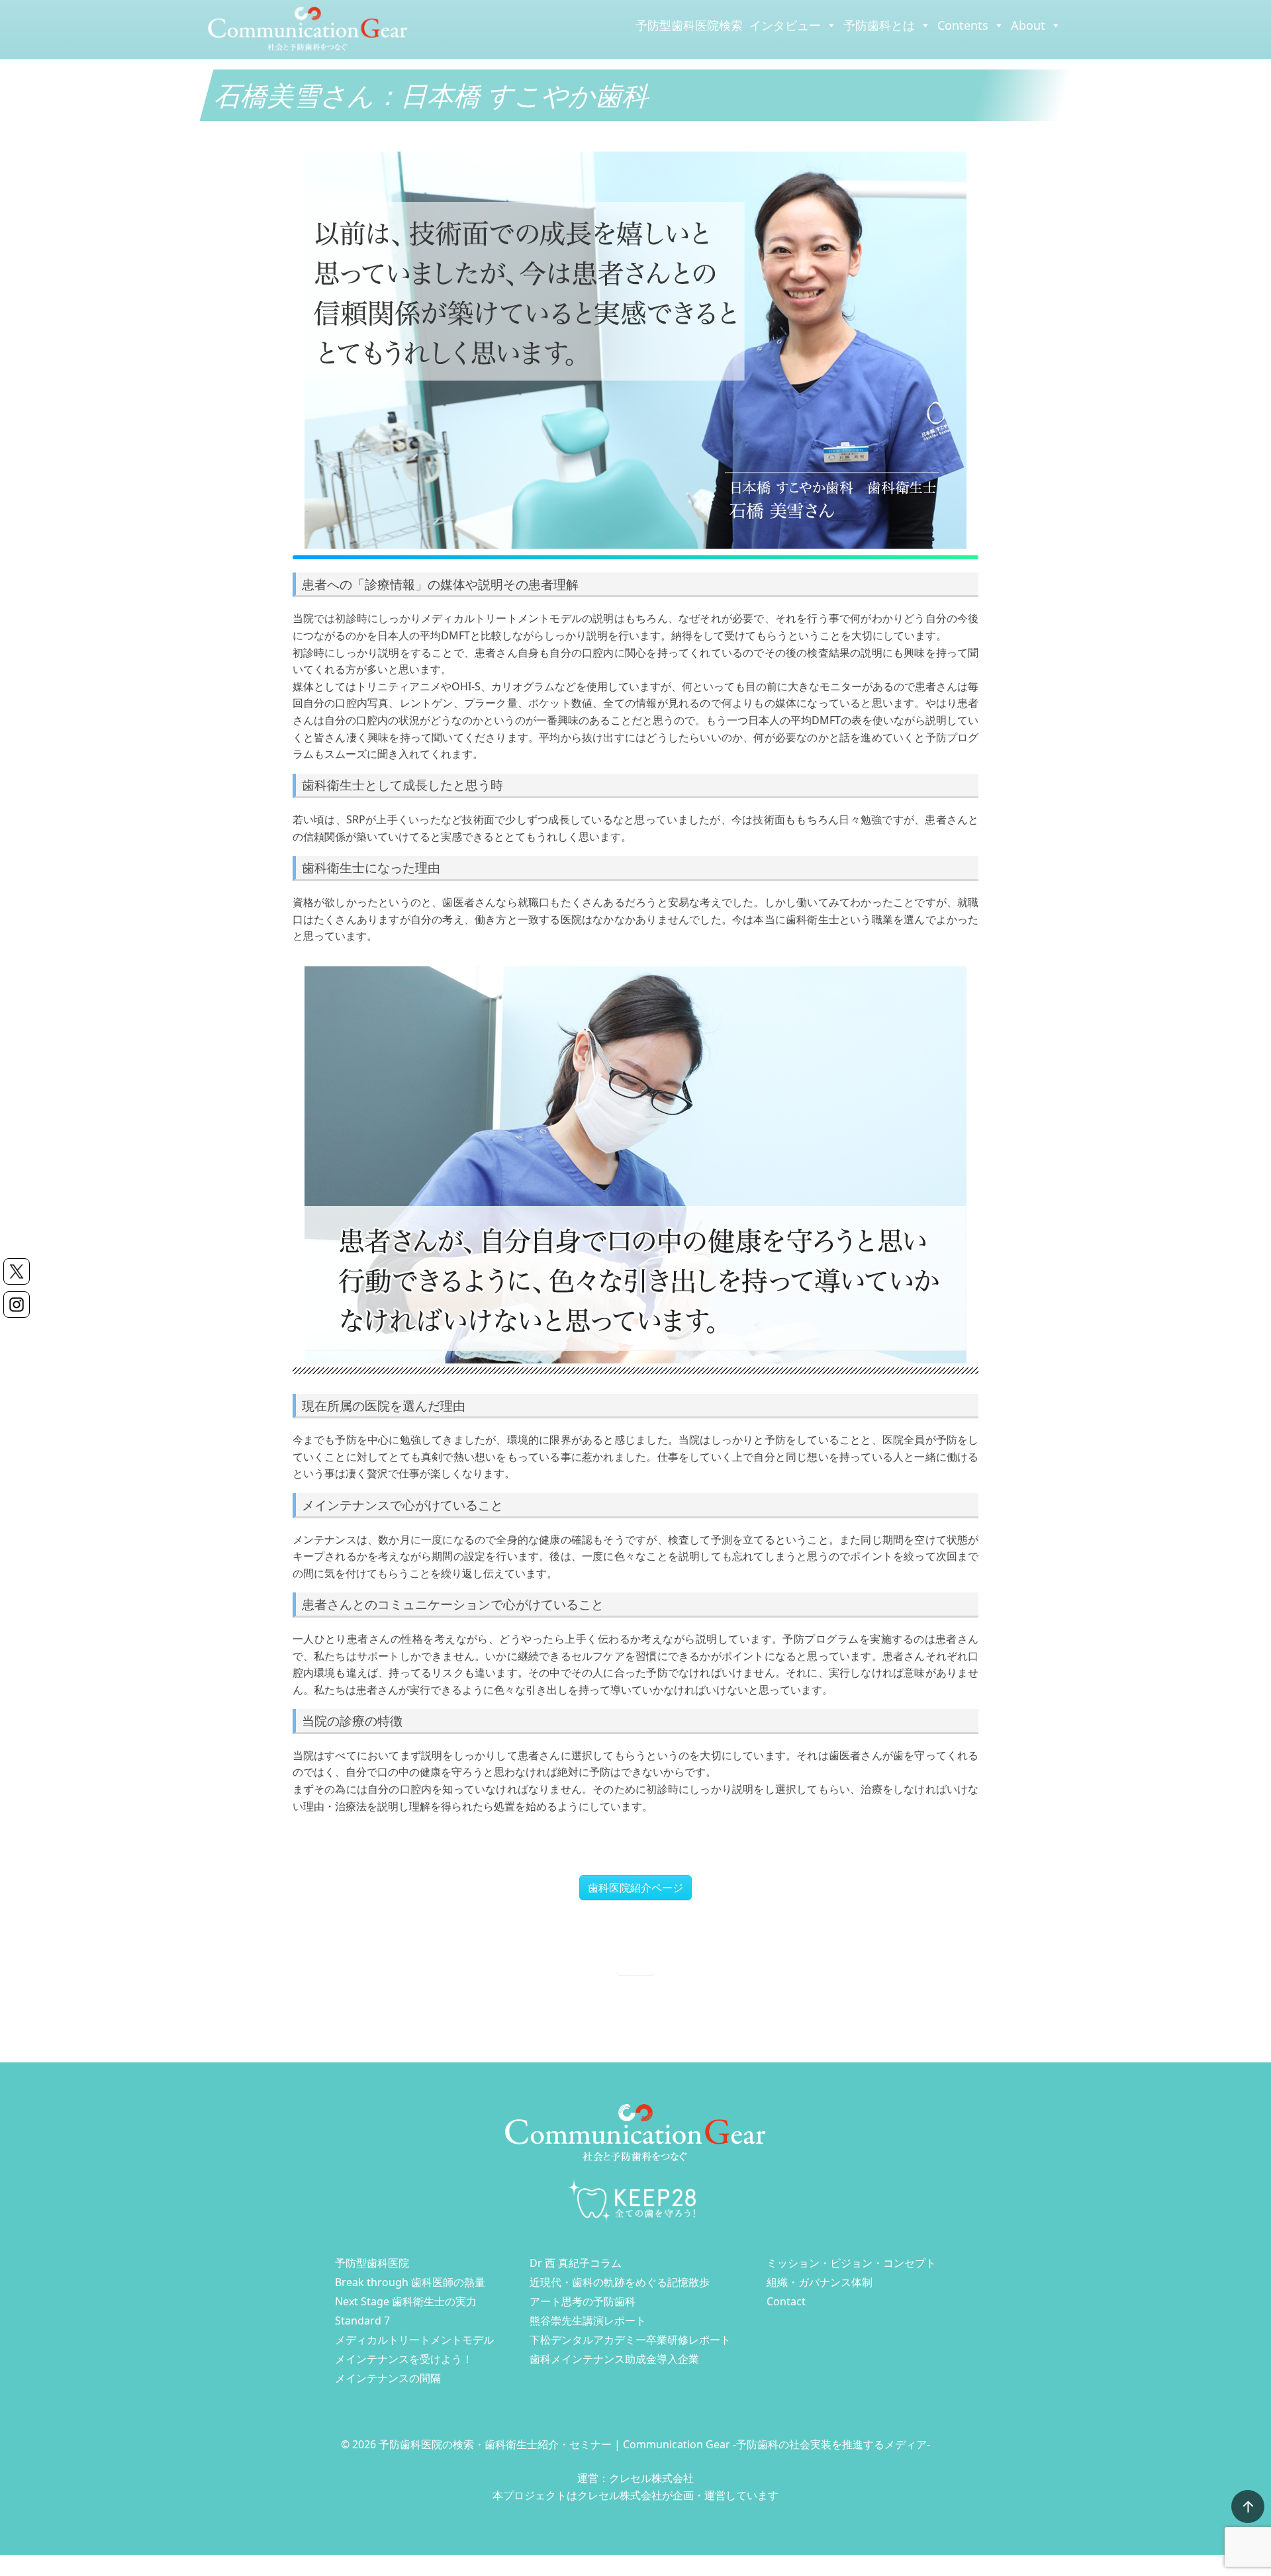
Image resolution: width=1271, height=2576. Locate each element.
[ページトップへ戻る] (1248, 2507)
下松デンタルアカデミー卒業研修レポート (630, 2340)
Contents (963, 25)
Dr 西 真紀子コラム (576, 2263)
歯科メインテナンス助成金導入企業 (614, 2359)
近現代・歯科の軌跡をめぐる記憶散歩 (620, 2282)
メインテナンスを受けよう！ (404, 2359)
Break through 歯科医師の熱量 (410, 2282)
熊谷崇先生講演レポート (588, 2321)
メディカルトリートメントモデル (414, 2340)
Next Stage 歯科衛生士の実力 (406, 2301)
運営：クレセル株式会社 (635, 2478)
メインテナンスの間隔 (388, 2378)
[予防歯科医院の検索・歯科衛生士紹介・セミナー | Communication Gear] (308, 28)
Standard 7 (362, 2321)
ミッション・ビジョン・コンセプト (851, 2263)
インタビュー (785, 25)
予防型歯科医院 (372, 2263)
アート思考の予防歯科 (583, 2301)
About (1028, 25)
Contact (786, 2301)
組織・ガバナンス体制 (820, 2282)
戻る (635, 1962)
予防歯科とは (879, 25)
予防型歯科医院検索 (689, 25)
